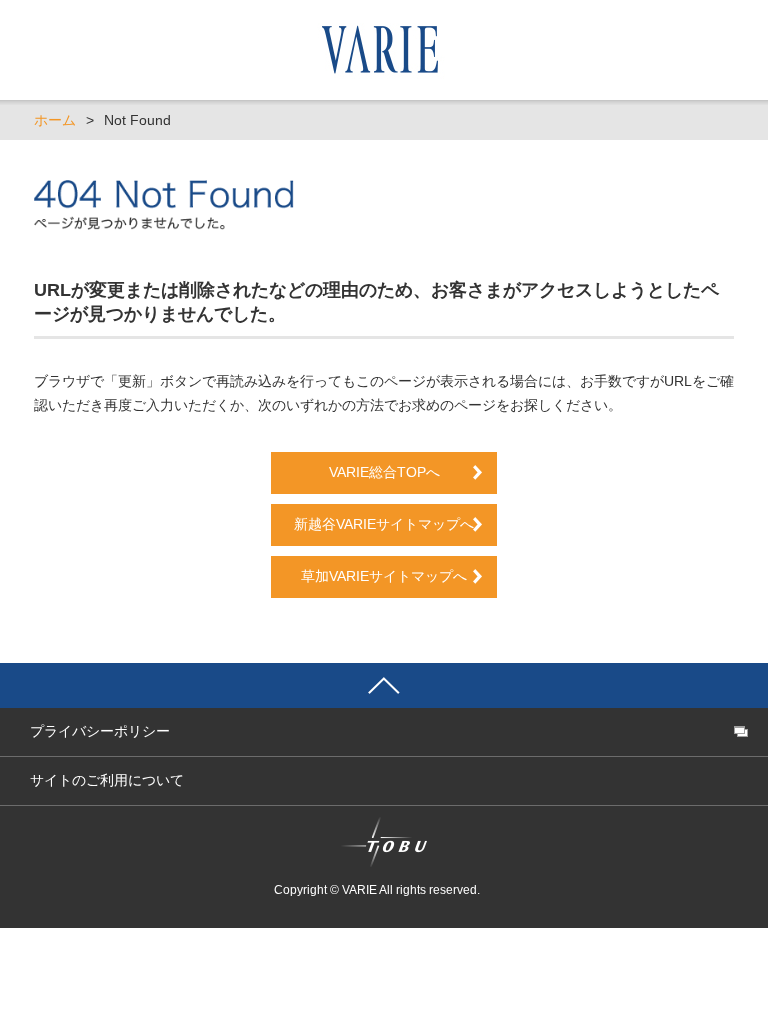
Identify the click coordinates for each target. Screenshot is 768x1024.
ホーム (55, 120)
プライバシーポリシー (100, 731)
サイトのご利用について (107, 780)
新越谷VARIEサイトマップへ (391, 524)
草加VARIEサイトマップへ (384, 576)
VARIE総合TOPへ (384, 472)
